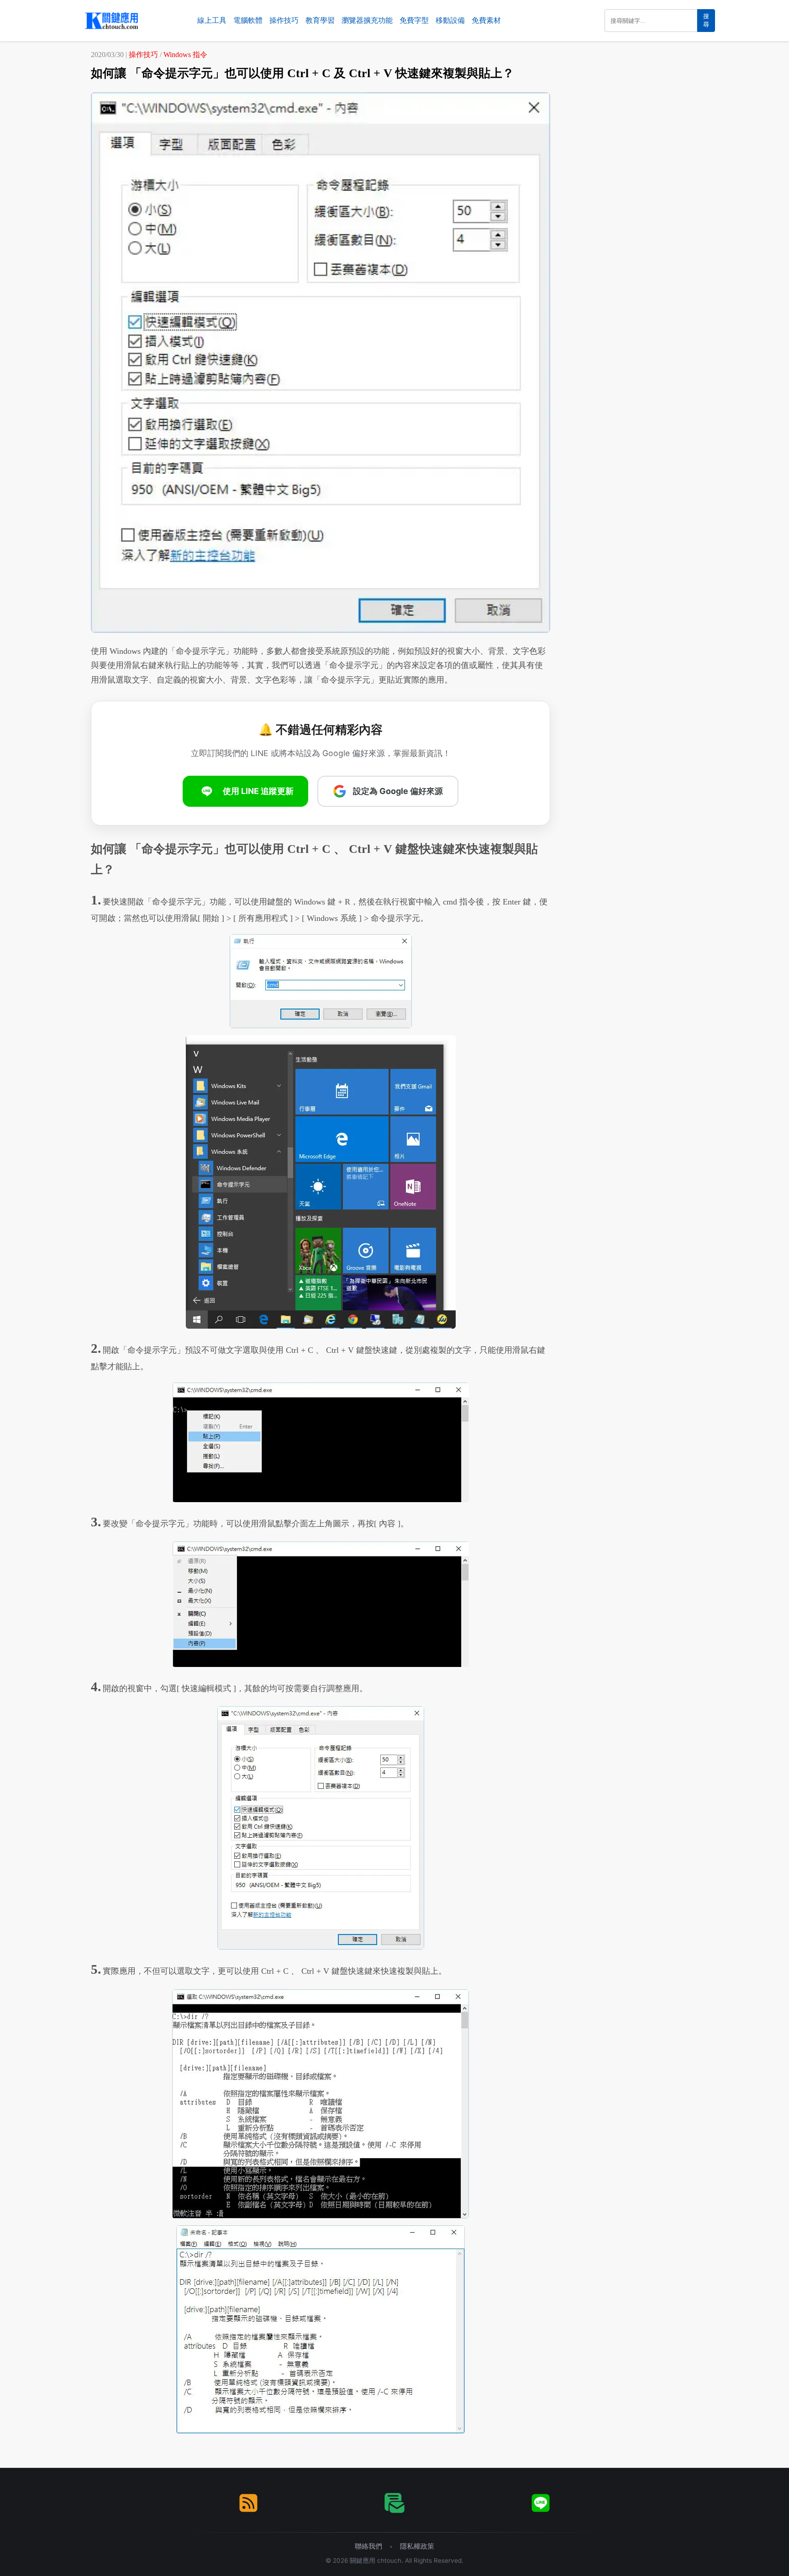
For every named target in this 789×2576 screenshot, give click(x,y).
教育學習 (320, 20)
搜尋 (706, 20)
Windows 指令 (185, 55)
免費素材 (486, 20)
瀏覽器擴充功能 (367, 20)
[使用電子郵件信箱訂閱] (394, 2503)
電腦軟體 (248, 20)
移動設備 (450, 20)
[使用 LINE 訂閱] (541, 2503)
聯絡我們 (368, 2546)
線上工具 (212, 20)
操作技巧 (284, 20)
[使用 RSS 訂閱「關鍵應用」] (248, 2503)
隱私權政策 (417, 2546)
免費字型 (414, 20)
